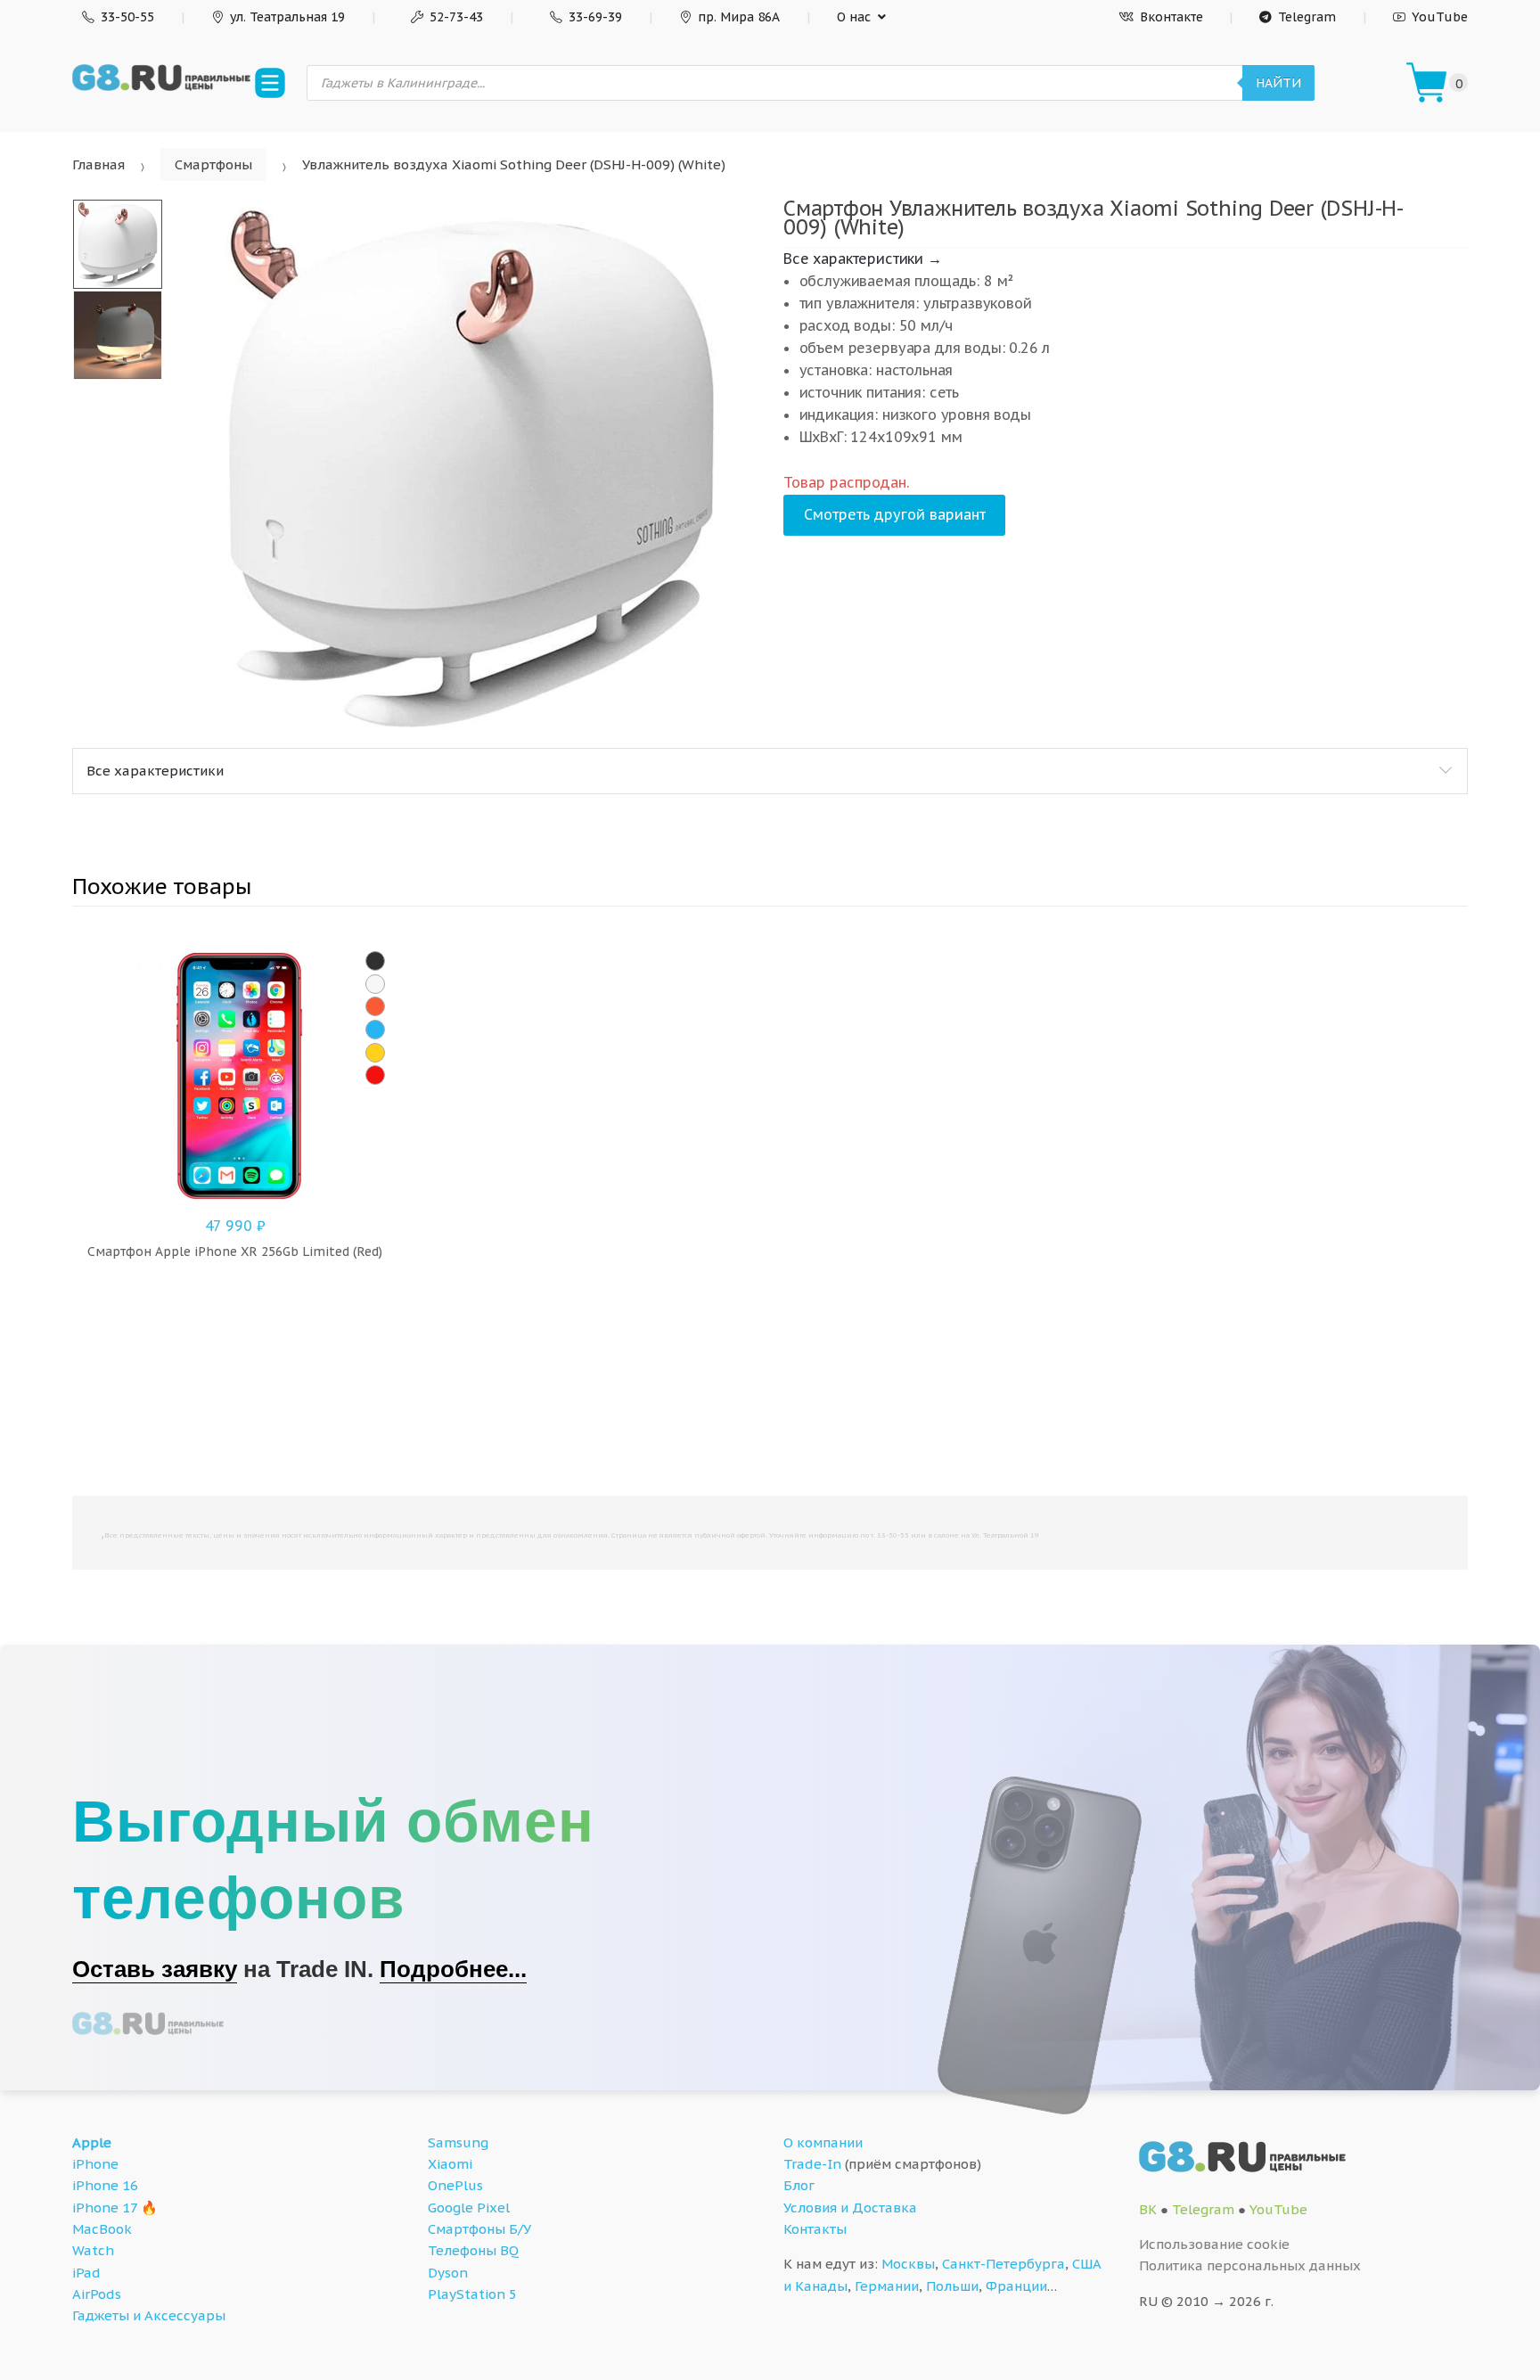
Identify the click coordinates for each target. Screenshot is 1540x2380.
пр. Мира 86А (739, 17)
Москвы (908, 2264)
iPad (86, 2273)
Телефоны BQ (473, 2250)
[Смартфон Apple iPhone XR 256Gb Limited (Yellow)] (375, 1053)
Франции (1016, 2286)
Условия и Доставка (850, 2208)
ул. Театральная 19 (287, 17)
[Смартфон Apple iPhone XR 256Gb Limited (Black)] (375, 961)
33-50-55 (127, 17)
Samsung (458, 2142)
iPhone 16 (105, 2185)
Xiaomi (450, 2164)
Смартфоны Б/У (479, 2229)
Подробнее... (453, 1969)
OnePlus (455, 2185)
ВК (1148, 2209)
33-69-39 (595, 17)
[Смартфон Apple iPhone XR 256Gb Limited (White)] (375, 984)
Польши (952, 2286)
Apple (92, 2142)
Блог (799, 2185)
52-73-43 (456, 17)
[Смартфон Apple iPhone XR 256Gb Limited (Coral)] (375, 1006)
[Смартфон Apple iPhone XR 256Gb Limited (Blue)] (375, 1030)
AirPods (97, 2294)
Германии (887, 2286)
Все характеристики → (863, 259)
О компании (823, 2142)
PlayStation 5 (472, 2294)
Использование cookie (1214, 2244)
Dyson (448, 2273)
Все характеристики (155, 771)
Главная (98, 164)
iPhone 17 (105, 2208)
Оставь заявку (155, 1969)
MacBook (102, 2229)
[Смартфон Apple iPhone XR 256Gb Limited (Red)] (375, 1075)
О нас (854, 17)
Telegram (1307, 17)
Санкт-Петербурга (1003, 2264)
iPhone (95, 2164)
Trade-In (812, 2164)
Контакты (815, 2229)
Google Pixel (469, 2208)
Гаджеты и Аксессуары (149, 2315)
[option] (471, 466)
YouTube (1440, 17)
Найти (1278, 83)
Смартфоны (213, 164)
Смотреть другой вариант (895, 514)
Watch (93, 2250)
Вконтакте (1171, 17)
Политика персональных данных (1250, 2265)
